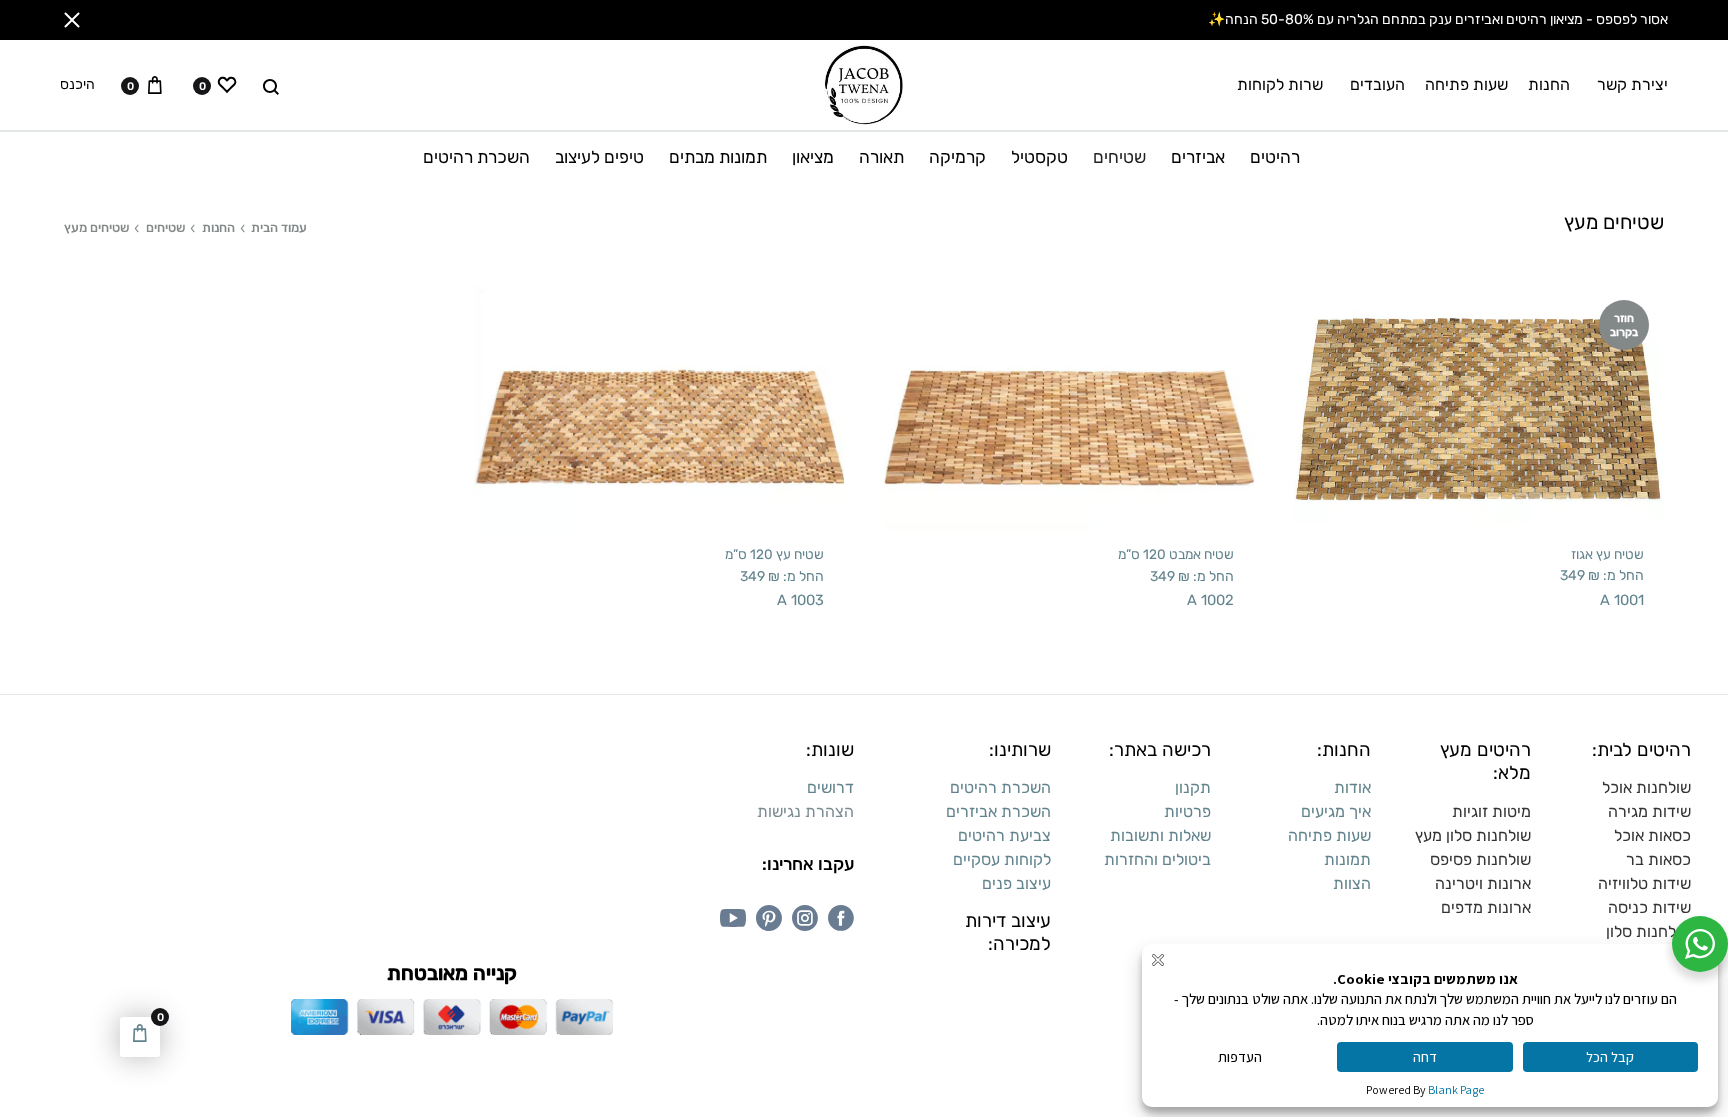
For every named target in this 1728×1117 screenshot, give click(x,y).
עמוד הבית (279, 227)
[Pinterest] (769, 918)
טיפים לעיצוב (599, 157)
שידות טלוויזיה (1644, 883)
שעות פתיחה (1466, 84)
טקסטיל (1039, 157)
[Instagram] (805, 918)
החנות (1549, 84)
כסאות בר (1658, 859)
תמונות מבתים (718, 157)
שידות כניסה (1649, 907)
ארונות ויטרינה (1483, 883)
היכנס (77, 85)
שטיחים (1119, 157)
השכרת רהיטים (476, 157)
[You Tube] (733, 918)
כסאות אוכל (1652, 835)
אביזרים (1198, 157)
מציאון (813, 157)
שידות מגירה (1649, 811)
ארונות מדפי (1491, 907)
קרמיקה (957, 157)
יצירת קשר (1632, 84)
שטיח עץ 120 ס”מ (774, 554)
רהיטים (1275, 157)
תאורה (881, 157)
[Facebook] (841, 918)
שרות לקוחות (1280, 84)
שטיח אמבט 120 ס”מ (1176, 554)
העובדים (1377, 84)
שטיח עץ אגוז (1607, 554)
